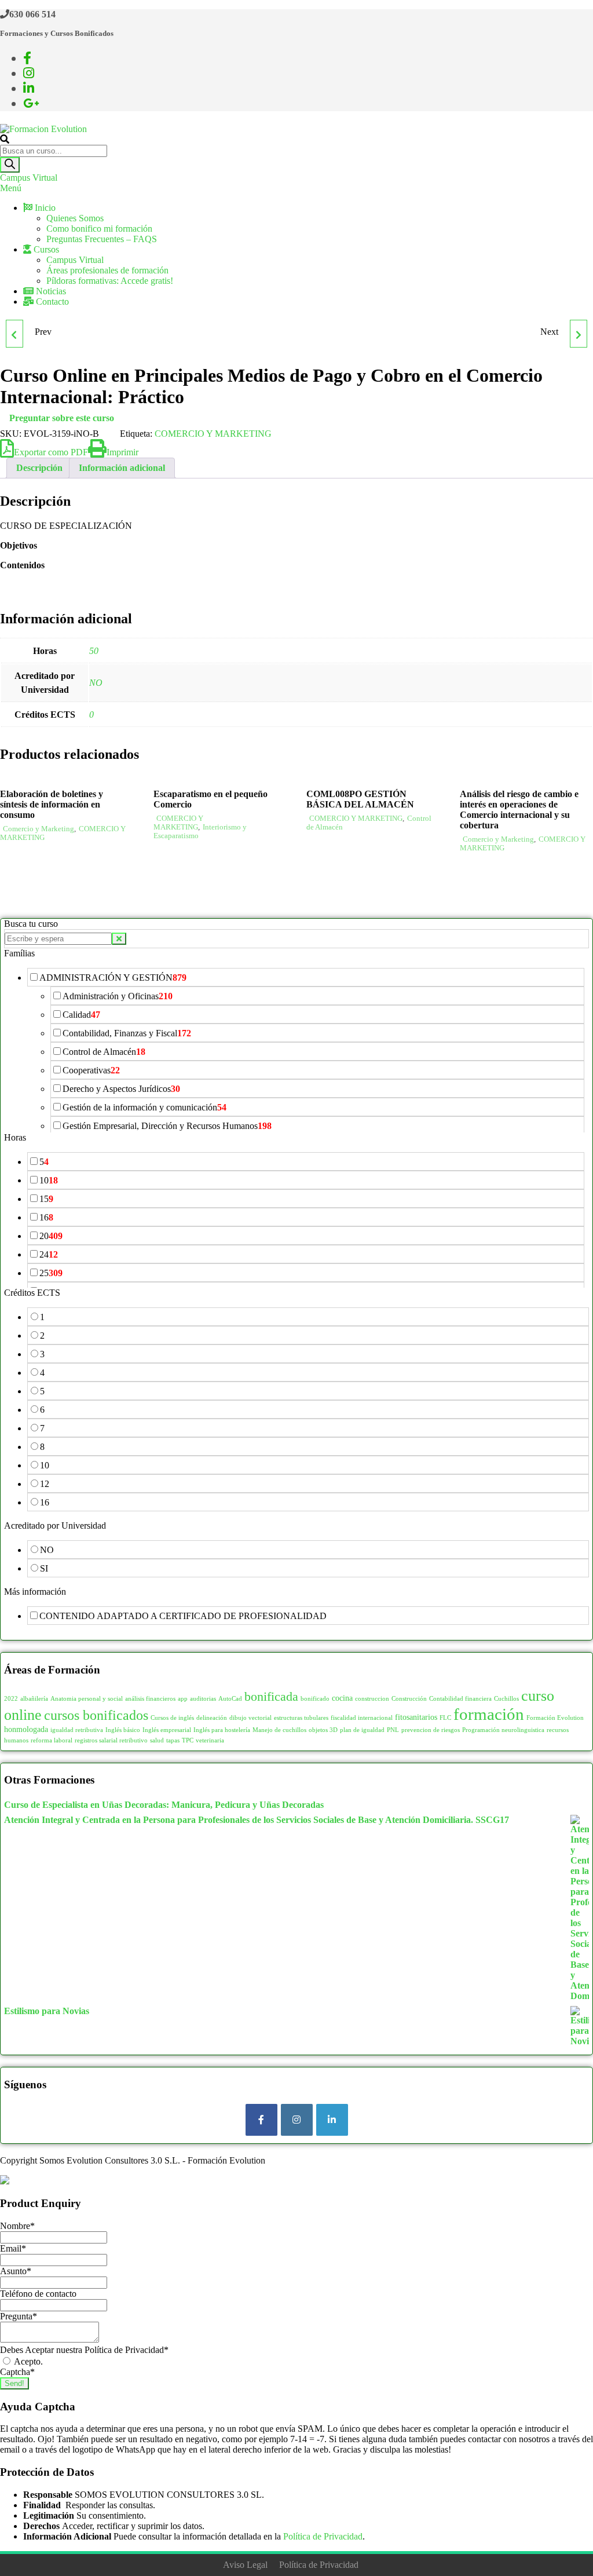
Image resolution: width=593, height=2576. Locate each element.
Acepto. (28, 2361)
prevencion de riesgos (431, 1730)
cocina (342, 1698)
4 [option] (42, 1373)
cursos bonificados (96, 1715)
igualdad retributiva (77, 1730)
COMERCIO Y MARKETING (213, 434)
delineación (212, 1718)
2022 (11, 1699)
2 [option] (42, 1335)
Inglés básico (123, 1730)
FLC (445, 1718)
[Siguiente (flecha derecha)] (573, 1288)
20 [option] (51, 1236)
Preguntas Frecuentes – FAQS (102, 239)
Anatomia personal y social (87, 1699)
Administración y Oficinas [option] (118, 996)
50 (94, 651)
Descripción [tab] (39, 468)
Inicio (44, 208)
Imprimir (122, 452)
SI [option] (44, 1568)
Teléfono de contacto (38, 2294)
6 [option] (42, 1410)
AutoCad (230, 1699)
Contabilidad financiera (460, 1699)
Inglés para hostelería (222, 1730)
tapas (173, 1740)
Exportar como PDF (51, 452)
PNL (393, 1730)
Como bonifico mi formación (99, 229)
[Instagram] (297, 2120)
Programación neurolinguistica (503, 1730)
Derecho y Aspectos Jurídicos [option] (121, 1089)
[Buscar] (10, 165)
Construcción (409, 1699)
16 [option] (46, 1217)
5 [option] (44, 1162)
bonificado (315, 1699)
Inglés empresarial (167, 1730)
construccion (372, 1699)
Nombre (17, 2226)
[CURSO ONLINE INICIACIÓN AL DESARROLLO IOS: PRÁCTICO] (579, 334)
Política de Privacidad (323, 2536)
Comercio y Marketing (39, 829)
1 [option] (42, 1317)
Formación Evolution (555, 1718)
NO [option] (47, 1550)
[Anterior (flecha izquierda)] (20, 1288)
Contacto (51, 302)
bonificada (271, 1696)
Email (13, 2248)
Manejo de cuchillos (279, 1730)
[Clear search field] (119, 939)
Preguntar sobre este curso (62, 418)
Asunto (16, 2271)
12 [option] (45, 1484)
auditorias (203, 1699)
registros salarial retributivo (111, 1740)
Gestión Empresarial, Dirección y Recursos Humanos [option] (167, 1126)
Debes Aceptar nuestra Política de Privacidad (84, 2350)
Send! (14, 2383)
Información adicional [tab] (122, 468)
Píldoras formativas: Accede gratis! (110, 281)
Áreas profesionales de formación (107, 270)
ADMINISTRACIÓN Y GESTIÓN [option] (113, 978)
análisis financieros (150, 1699)
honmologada (26, 1729)
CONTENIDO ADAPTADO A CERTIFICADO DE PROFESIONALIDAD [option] (183, 1616)
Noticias (50, 291)
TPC (188, 1740)
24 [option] (49, 1254)
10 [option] (49, 1180)
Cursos (45, 249)
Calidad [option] (81, 1015)
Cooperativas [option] (91, 1070)
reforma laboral (52, 1740)
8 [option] (42, 1447)
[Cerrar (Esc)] (555, 13)
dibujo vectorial (250, 1718)
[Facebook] (261, 2120)
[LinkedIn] (332, 2120)
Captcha (17, 2372)
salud (157, 1740)
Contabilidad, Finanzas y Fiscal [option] (127, 1033)
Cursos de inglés (172, 1718)
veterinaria (210, 1740)
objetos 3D (323, 1730)
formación (489, 1714)
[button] (296, 953)
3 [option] (42, 1354)
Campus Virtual (29, 178)
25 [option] (51, 1273)
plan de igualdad (362, 1730)
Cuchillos (506, 1699)
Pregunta (19, 2316)
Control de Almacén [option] (104, 1052)
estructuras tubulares (301, 1718)
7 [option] (42, 1428)
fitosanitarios (416, 1717)
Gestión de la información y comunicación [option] (144, 1107)
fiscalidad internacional (362, 1718)
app (183, 1699)
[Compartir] (529, 13)
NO (96, 683)
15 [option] (46, 1199)
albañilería (34, 1699)
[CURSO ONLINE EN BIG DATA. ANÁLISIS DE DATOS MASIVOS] (14, 334)
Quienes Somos (75, 218)
